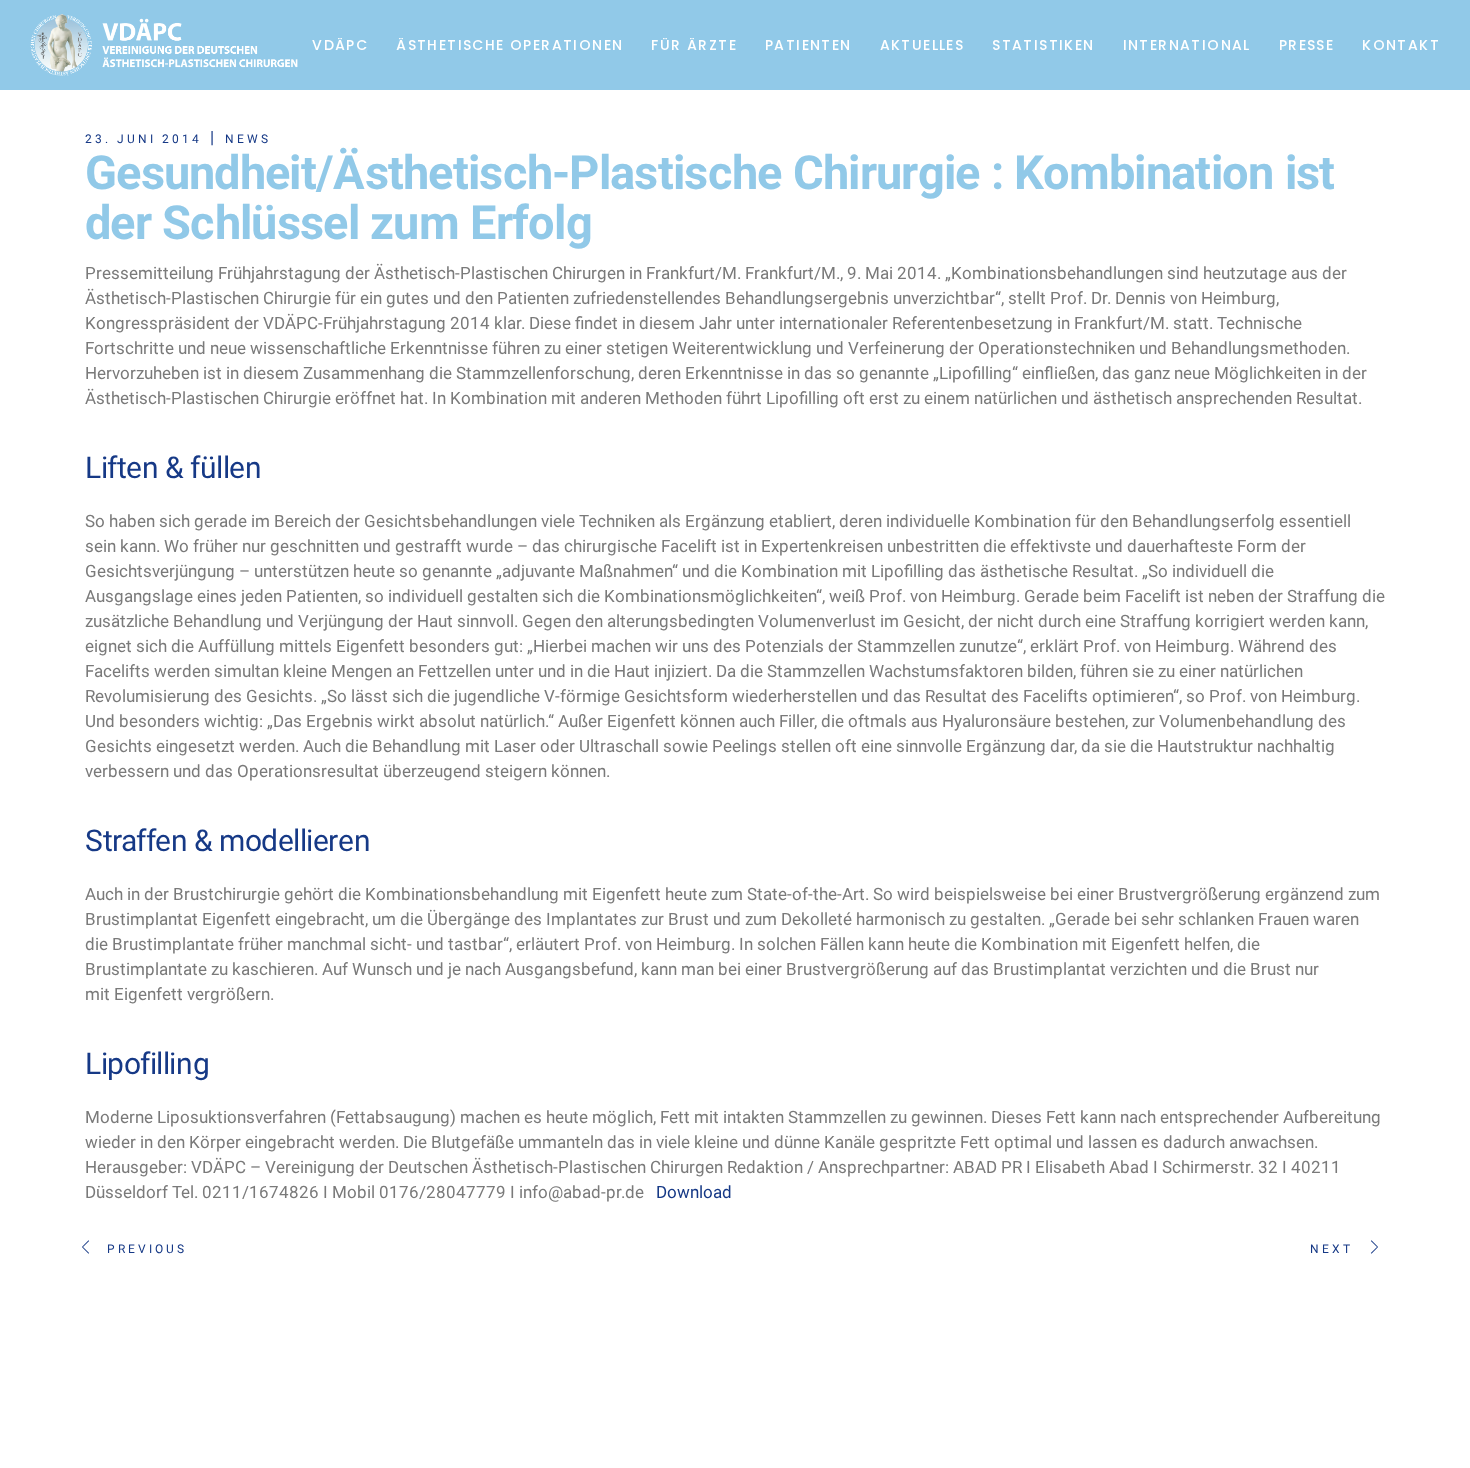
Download (694, 1192)
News (248, 139)
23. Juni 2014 (143, 139)
